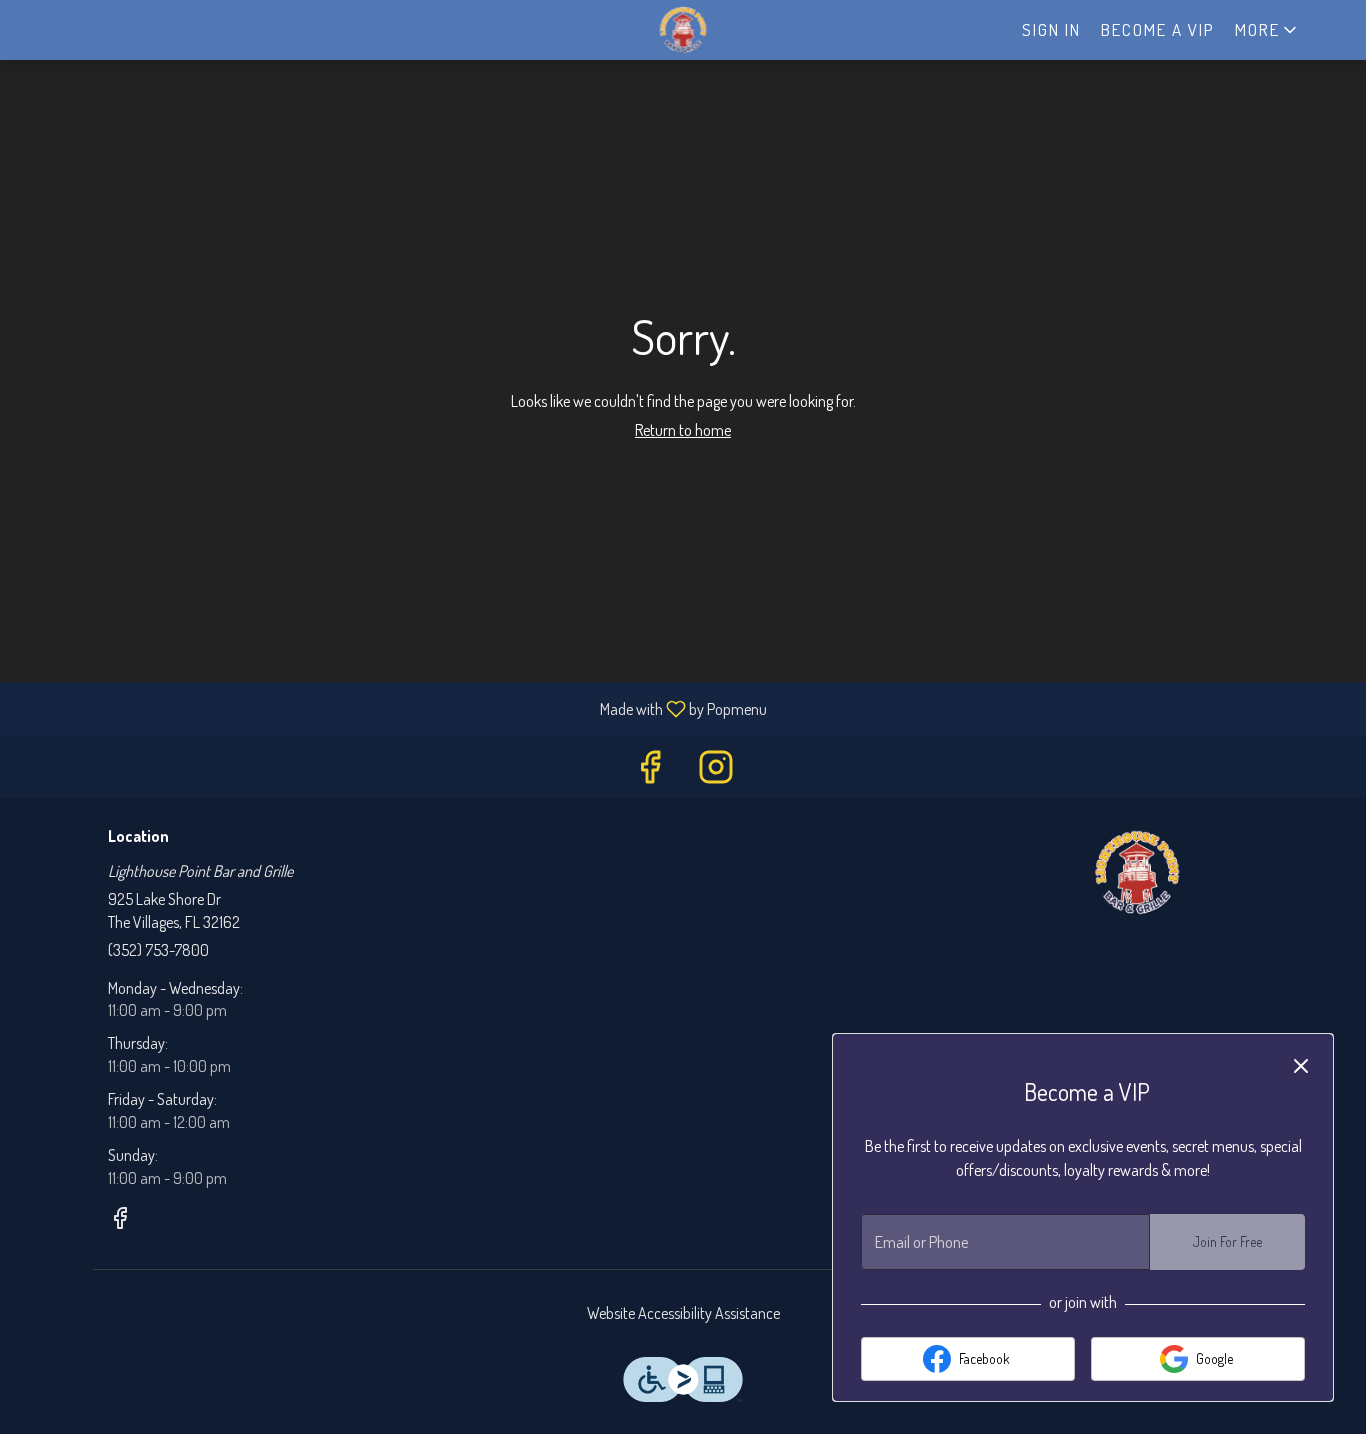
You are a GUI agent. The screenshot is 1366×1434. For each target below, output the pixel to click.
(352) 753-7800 (158, 950)
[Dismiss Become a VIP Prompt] (1301, 1066)
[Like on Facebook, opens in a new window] (650, 771)
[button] (1267, 30)
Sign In (1051, 29)
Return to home (683, 430)
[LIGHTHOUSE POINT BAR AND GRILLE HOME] (683, 30)
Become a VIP (1158, 29)
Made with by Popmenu (391, 708)
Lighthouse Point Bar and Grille (1137, 873)
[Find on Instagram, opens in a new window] (716, 771)
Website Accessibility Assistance (683, 1313)
